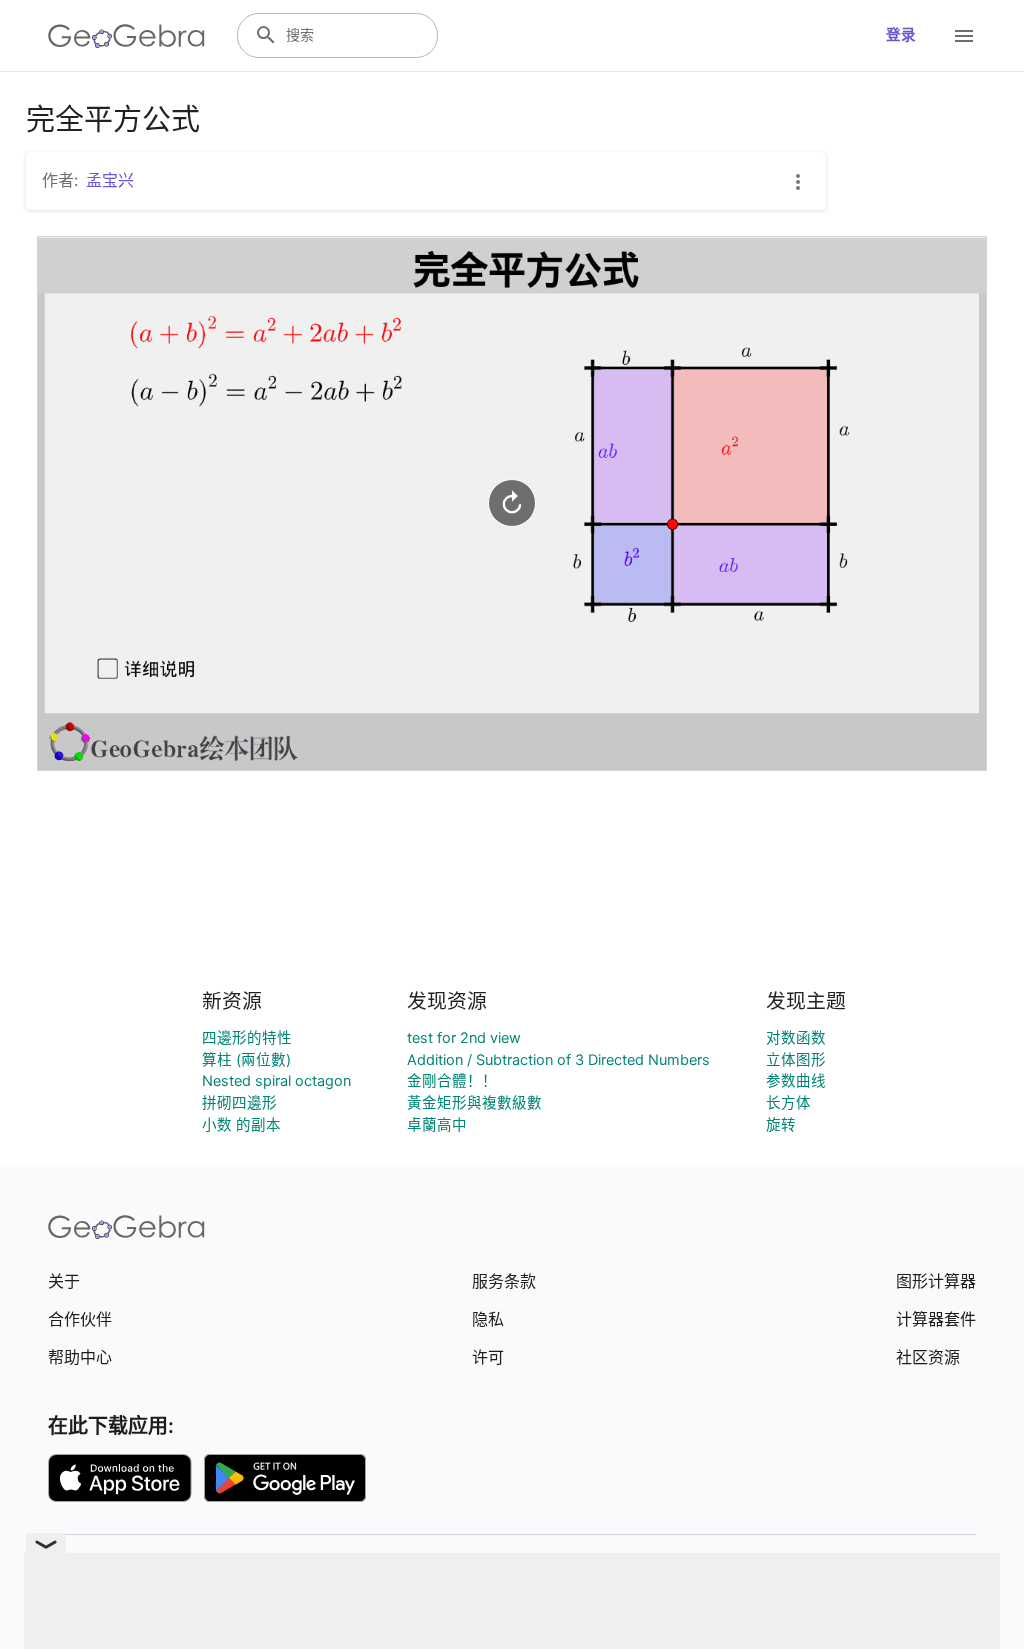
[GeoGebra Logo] (126, 36)
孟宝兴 (110, 180)
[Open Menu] (964, 36)
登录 (901, 35)
